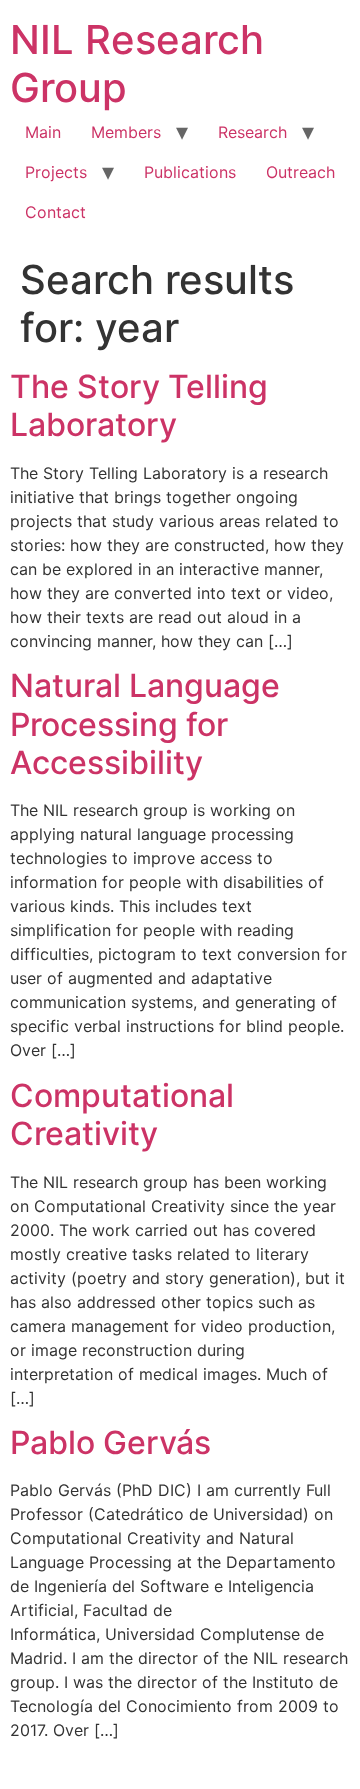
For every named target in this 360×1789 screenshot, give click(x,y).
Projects (56, 172)
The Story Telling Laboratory (139, 405)
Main (43, 132)
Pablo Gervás (110, 1442)
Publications (190, 172)
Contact (55, 212)
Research (252, 132)
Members (126, 132)
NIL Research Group (137, 63)
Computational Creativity (122, 1114)
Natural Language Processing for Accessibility (145, 724)
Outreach (300, 172)
